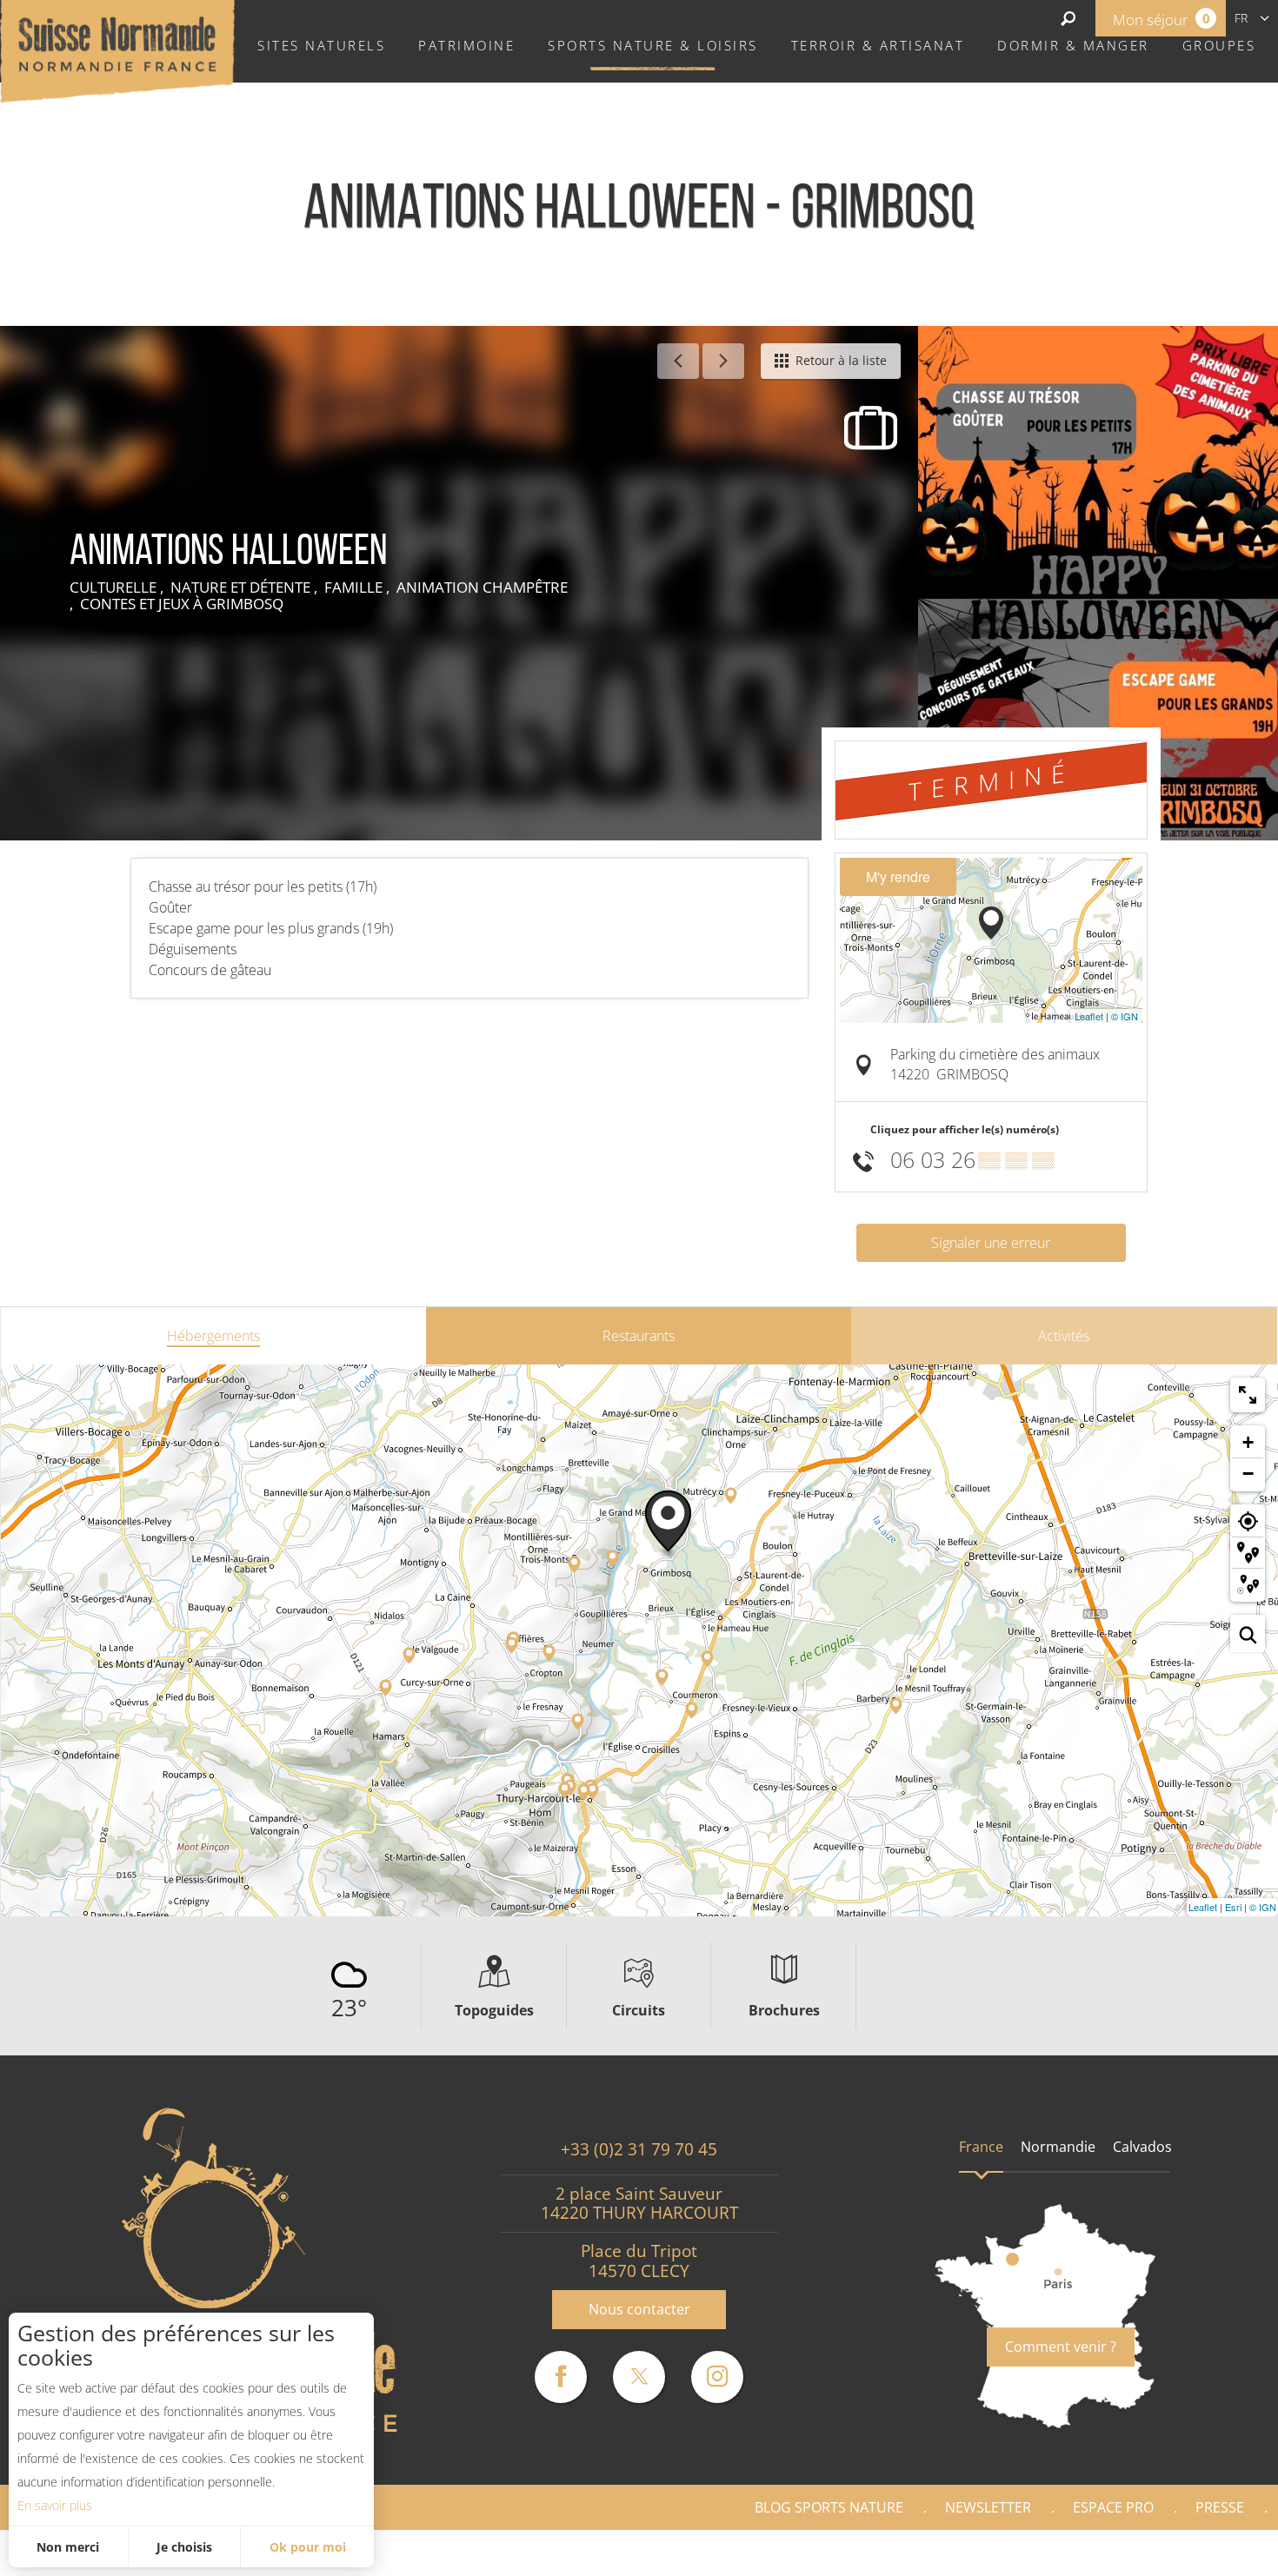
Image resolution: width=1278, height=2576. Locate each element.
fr (1241, 18)
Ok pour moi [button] (308, 2547)
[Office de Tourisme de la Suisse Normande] (117, 50)
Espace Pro (1113, 2507)
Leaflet (1089, 1016)
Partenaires (1203, 2553)
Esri (1233, 1907)
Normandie (1058, 2147)
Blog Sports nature (829, 2507)
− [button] (1248, 1474)
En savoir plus (55, 2505)
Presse (1220, 2507)
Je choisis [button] (184, 2547)
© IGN (1125, 1016)
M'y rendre (898, 876)
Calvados (1142, 2147)
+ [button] (1248, 1442)
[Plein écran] (1248, 1395)
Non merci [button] (68, 2547)
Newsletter (988, 2507)
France (981, 2147)
